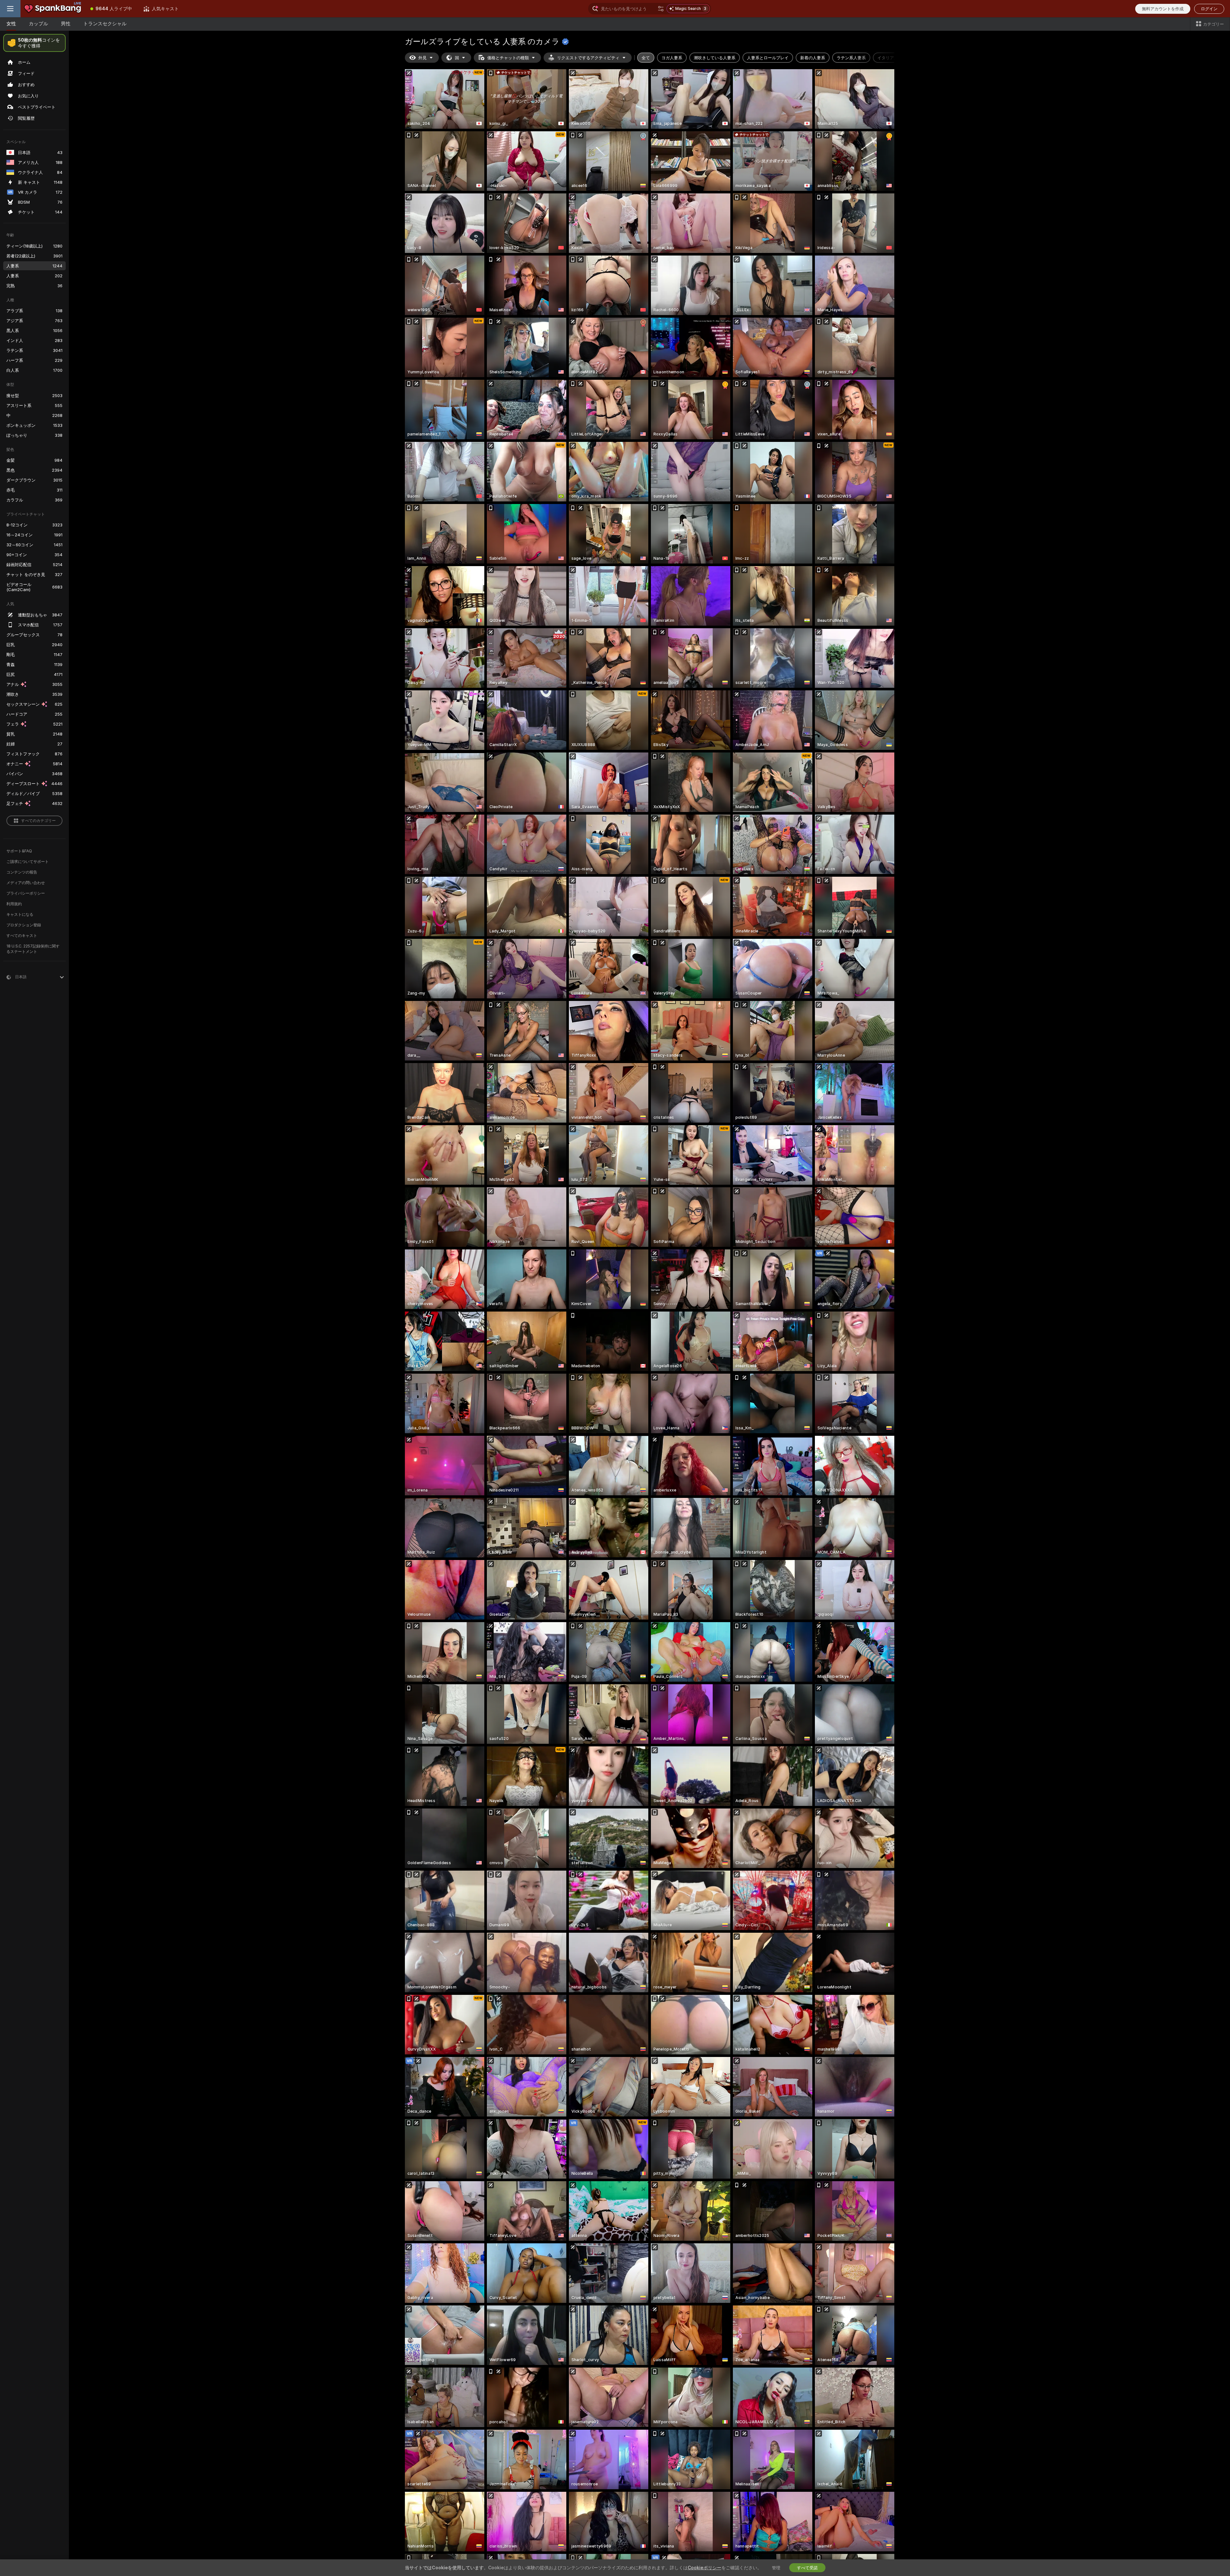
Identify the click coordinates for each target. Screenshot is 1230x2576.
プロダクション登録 (24, 925)
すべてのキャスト (22, 935)
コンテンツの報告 (22, 872)
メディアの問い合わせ (26, 883)
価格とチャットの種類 (508, 58)
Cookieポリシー (705, 2568)
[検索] (661, 9)
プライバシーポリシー (26, 893)
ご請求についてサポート (28, 861)
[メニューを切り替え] (10, 9)
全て (646, 58)
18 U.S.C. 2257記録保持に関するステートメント (33, 949)
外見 (422, 58)
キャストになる (20, 914)
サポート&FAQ (19, 851)
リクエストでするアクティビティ (588, 58)
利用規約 (14, 904)
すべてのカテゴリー (38, 821)
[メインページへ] (53, 9)
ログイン (1209, 9)
